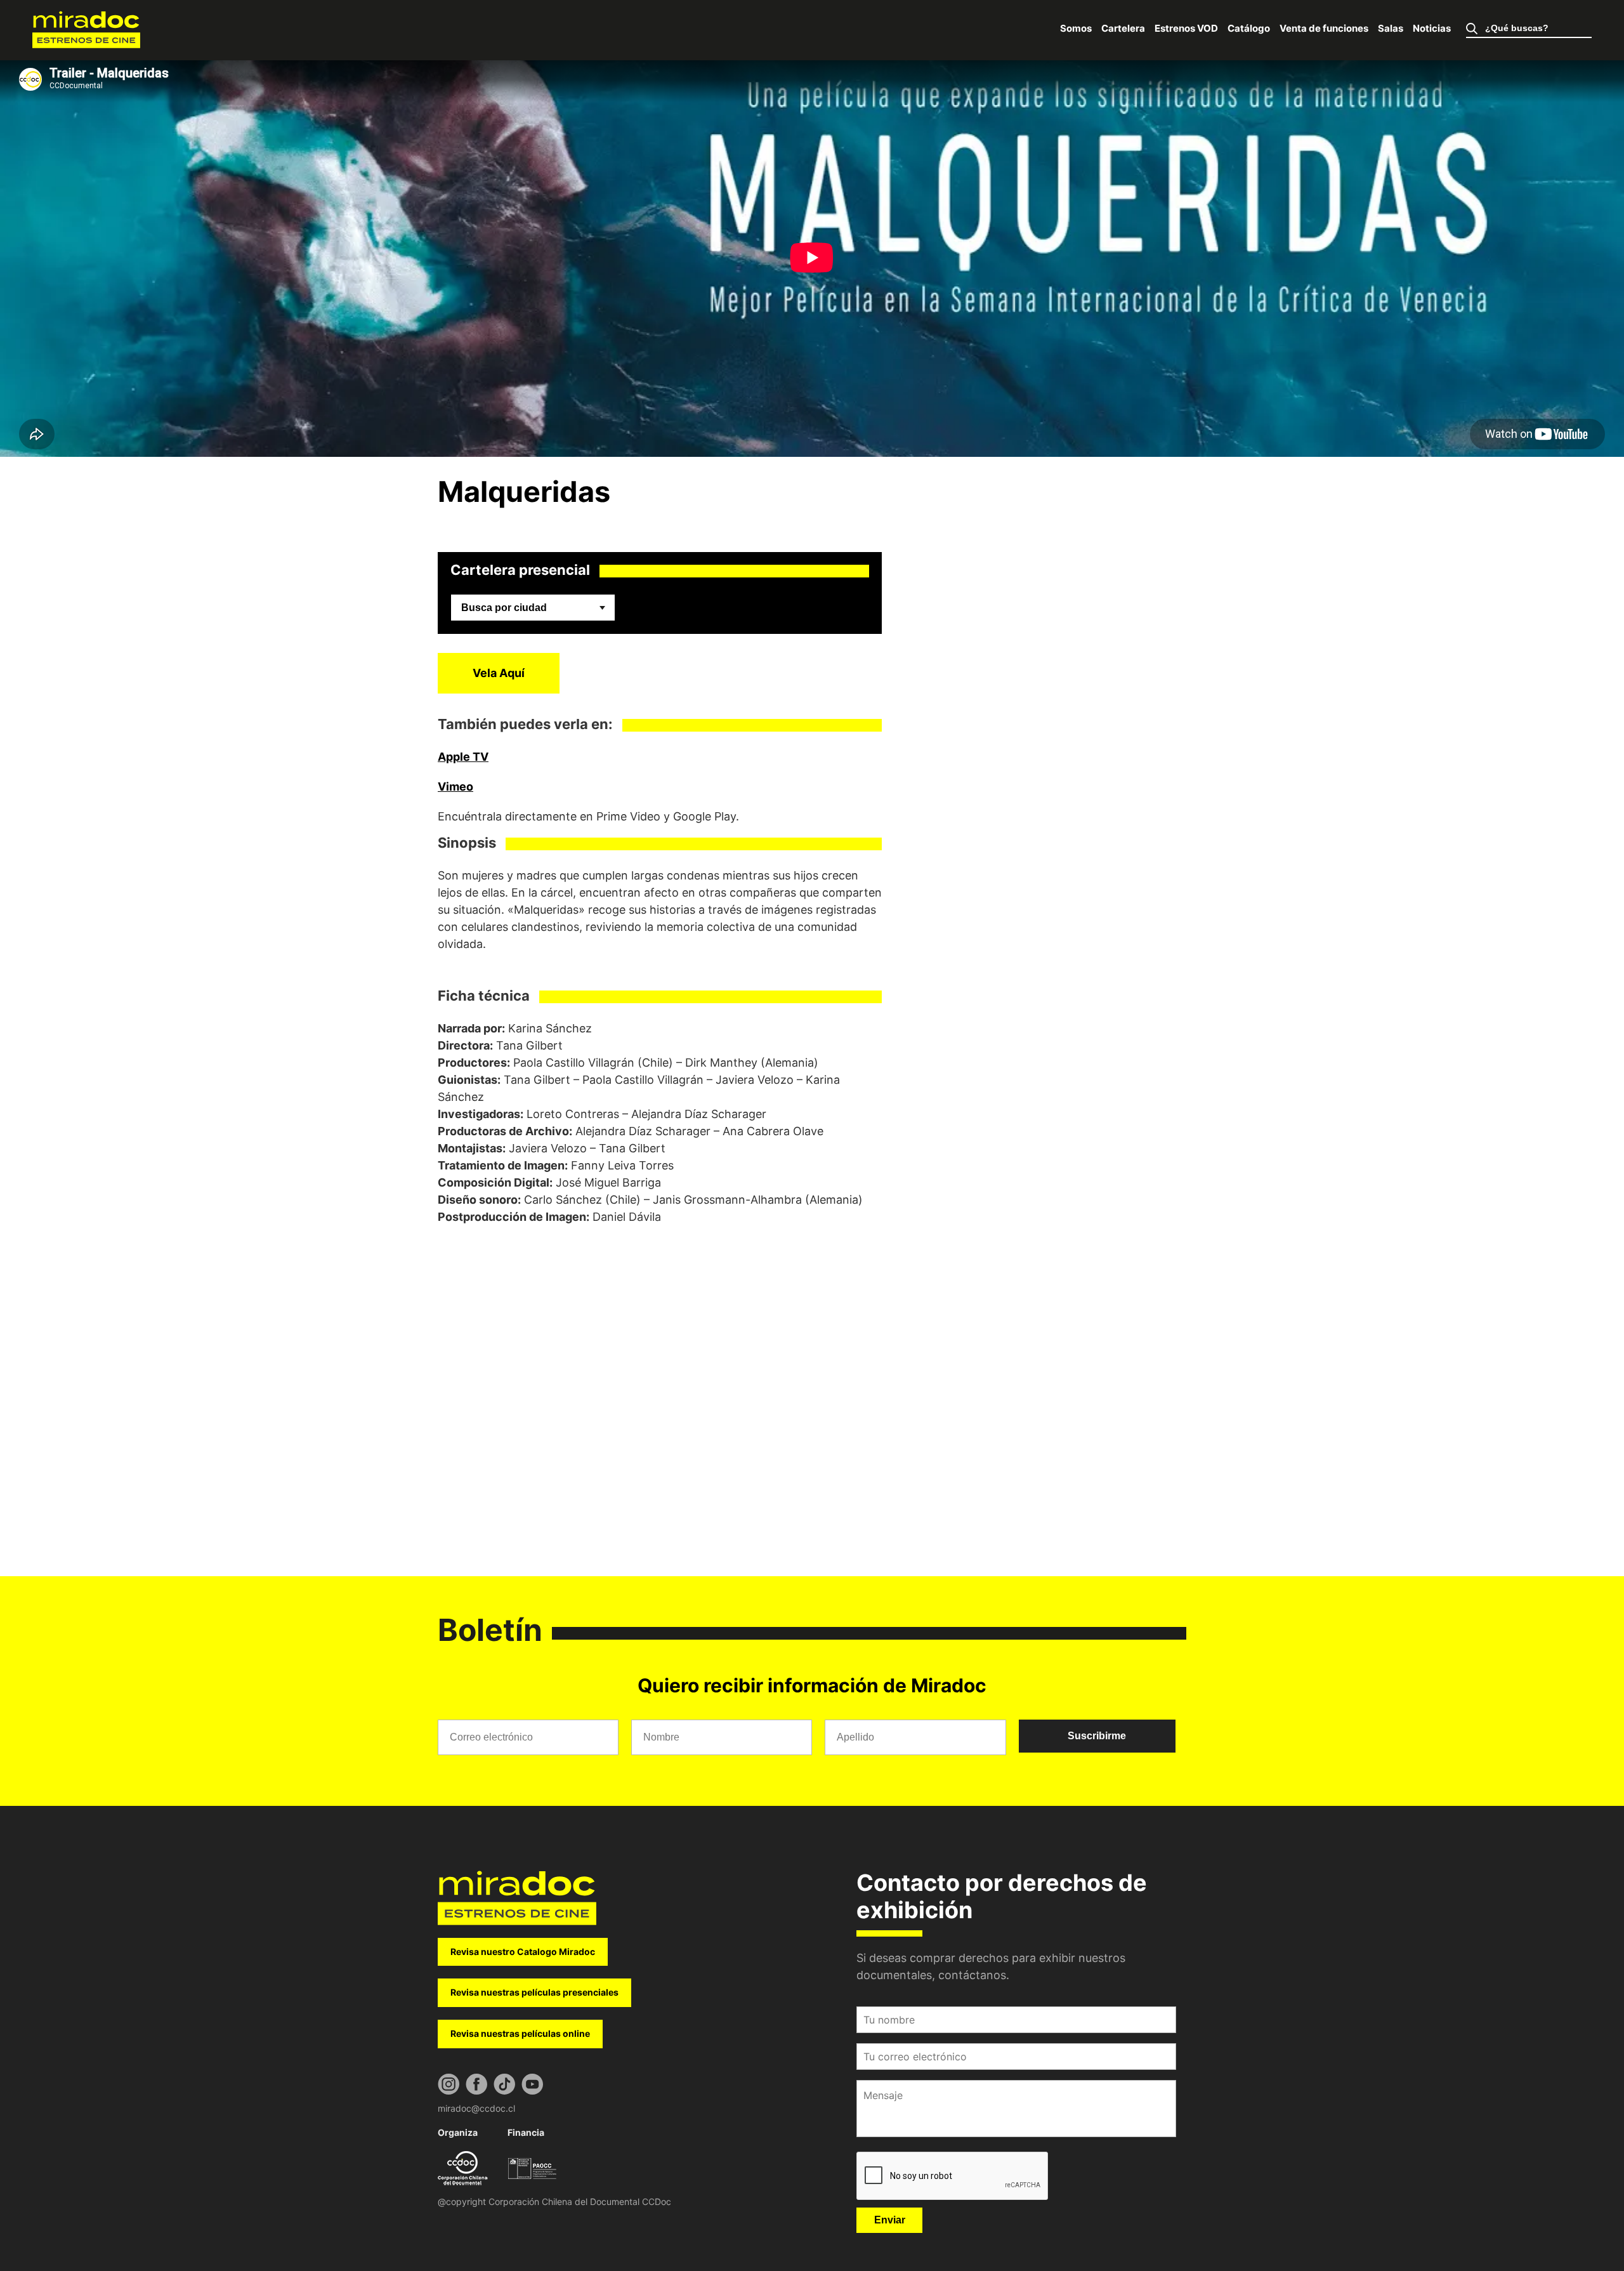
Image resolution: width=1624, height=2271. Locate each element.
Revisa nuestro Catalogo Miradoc (523, 1952)
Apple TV (463, 757)
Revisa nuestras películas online (520, 2033)
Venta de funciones (1324, 28)
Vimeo (455, 787)
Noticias (1432, 28)
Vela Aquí (499, 673)
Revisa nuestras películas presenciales (534, 1992)
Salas (1391, 28)
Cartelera (1123, 28)
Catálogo (1249, 28)
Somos (1076, 28)
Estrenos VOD (1186, 28)
